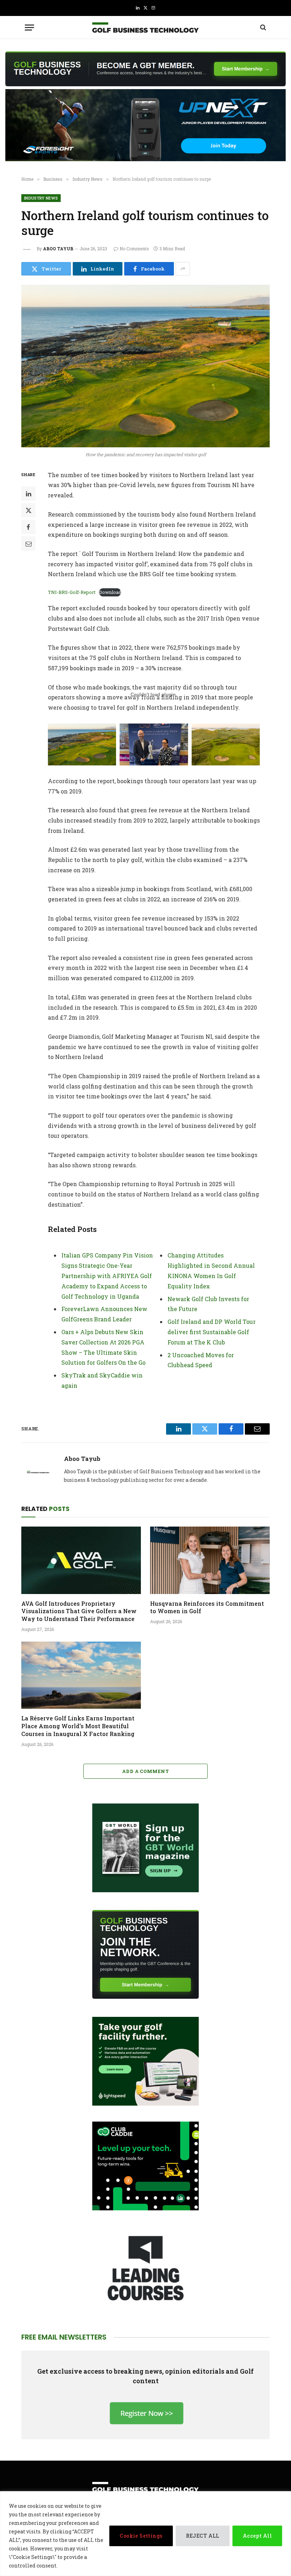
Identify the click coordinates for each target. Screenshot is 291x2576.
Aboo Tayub (58, 249)
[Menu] (29, 28)
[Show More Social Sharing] (183, 269)
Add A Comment (145, 1771)
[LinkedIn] (28, 493)
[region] (145, 2534)
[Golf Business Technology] (145, 28)
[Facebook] (28, 527)
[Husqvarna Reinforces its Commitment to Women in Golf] (210, 1560)
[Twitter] (28, 510)
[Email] (28, 544)
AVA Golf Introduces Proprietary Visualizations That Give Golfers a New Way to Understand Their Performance (79, 1611)
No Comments (134, 249)
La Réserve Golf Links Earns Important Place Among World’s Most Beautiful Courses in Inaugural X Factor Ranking (78, 1726)
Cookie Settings (141, 2536)
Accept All (257, 2536)
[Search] (262, 28)
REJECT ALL (203, 2536)
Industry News (41, 198)
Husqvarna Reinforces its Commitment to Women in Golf (207, 1607)
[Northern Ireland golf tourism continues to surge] (145, 366)
